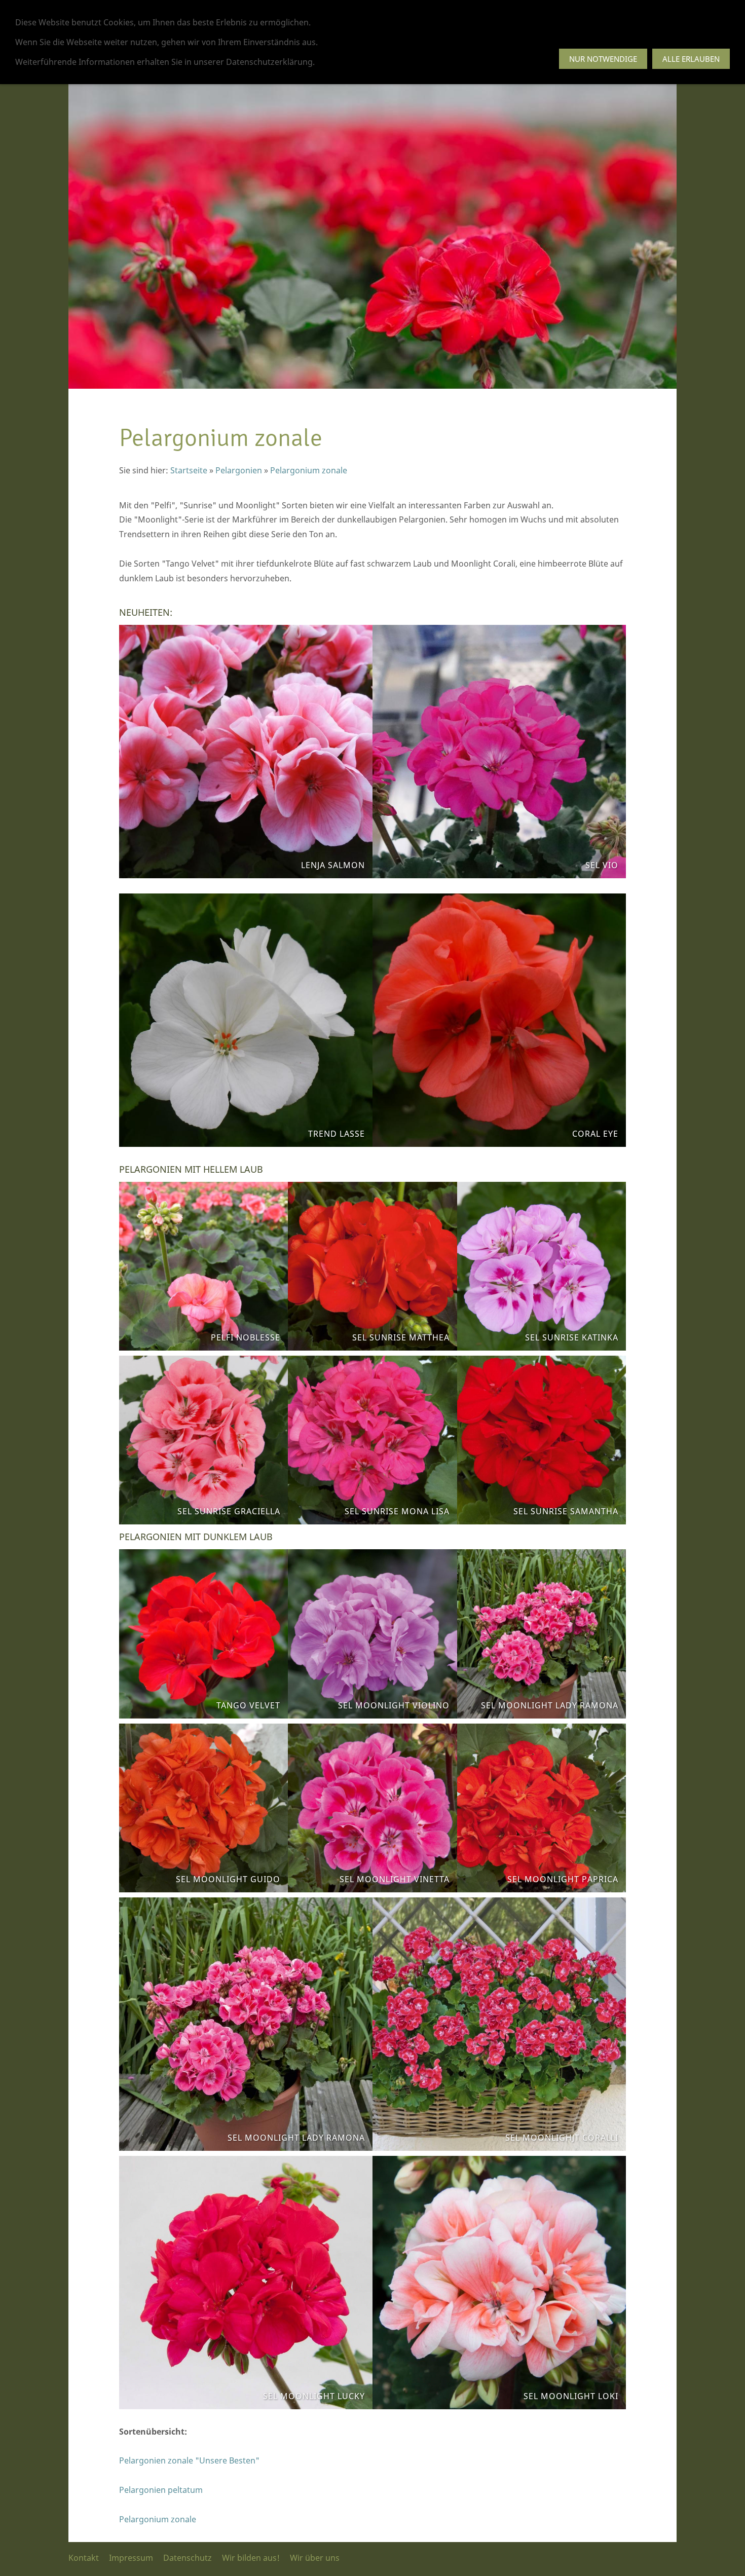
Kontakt (84, 2558)
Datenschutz (188, 2558)
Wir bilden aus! (251, 2558)
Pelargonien (239, 470)
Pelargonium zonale (309, 470)
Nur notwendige (603, 59)
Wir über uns (315, 2558)
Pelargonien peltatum (161, 2490)
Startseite (189, 470)
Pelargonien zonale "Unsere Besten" (189, 2460)
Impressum (131, 2558)
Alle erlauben (691, 59)
